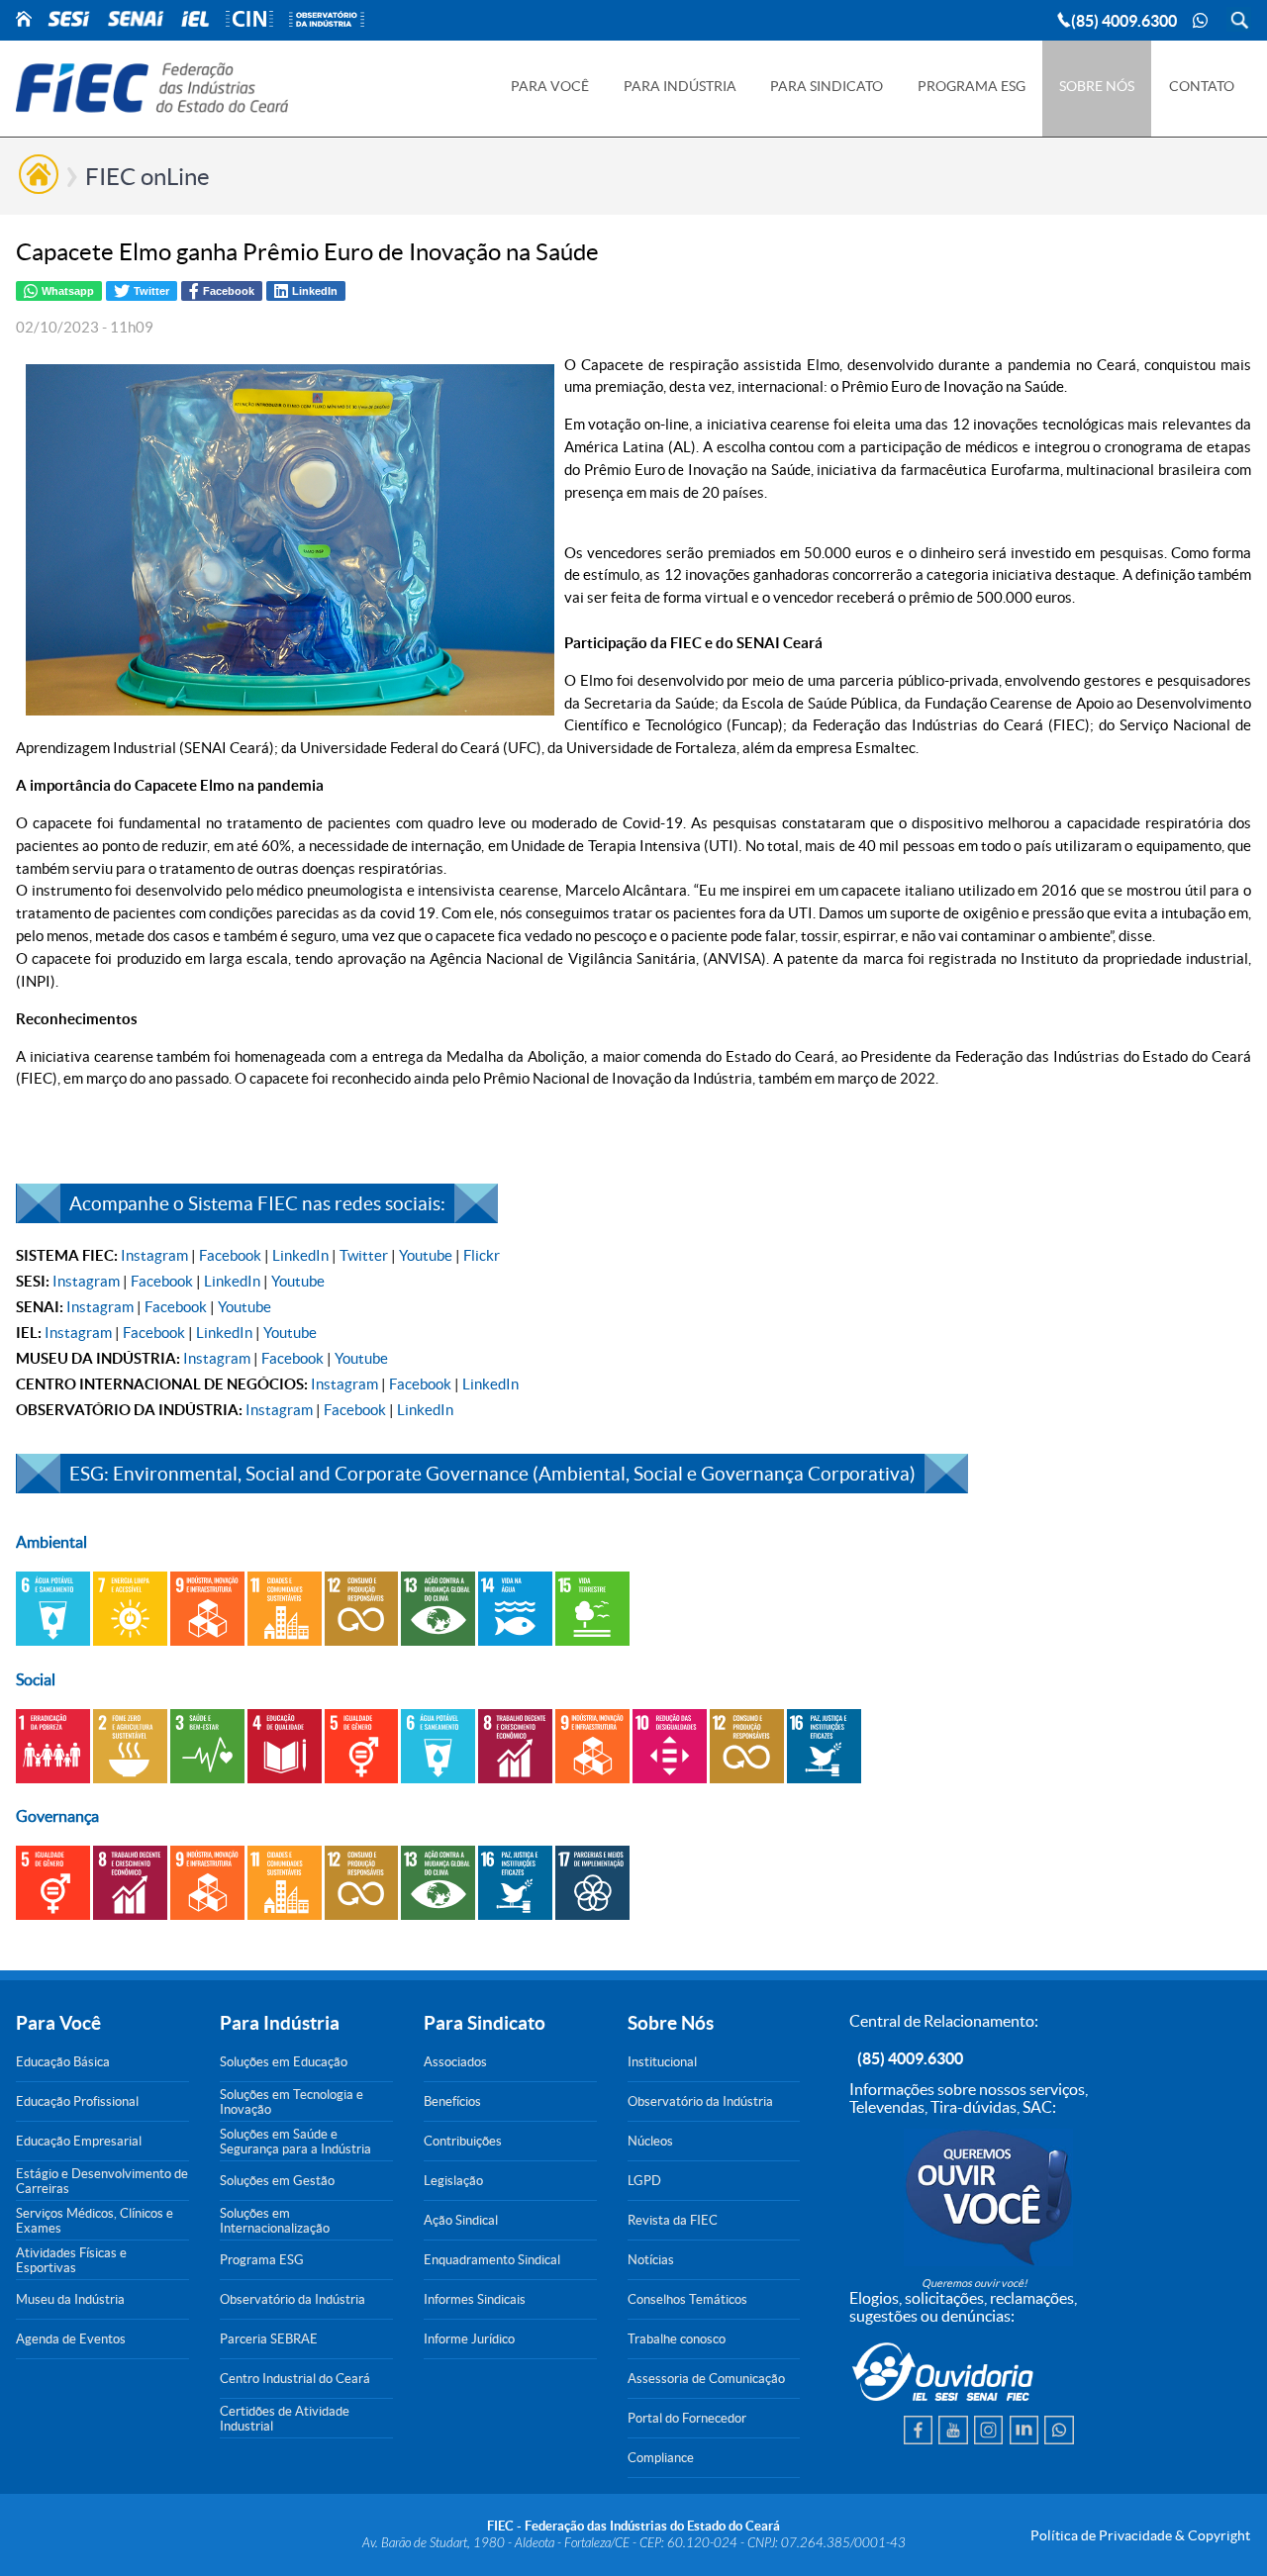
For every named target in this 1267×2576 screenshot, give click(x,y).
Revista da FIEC (673, 2220)
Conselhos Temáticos (687, 2299)
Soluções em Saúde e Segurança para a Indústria (295, 2142)
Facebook (230, 1255)
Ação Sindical (461, 2220)
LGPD (644, 2181)
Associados (455, 2062)
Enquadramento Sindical (492, 2260)
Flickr (482, 1255)
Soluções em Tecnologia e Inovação (292, 2102)
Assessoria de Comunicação (706, 2379)
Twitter (364, 1255)
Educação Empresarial (79, 2141)
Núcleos (650, 2141)
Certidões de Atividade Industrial (285, 2419)
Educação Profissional (77, 2101)
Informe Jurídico (469, 2339)
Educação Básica (63, 2062)
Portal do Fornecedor (687, 2418)
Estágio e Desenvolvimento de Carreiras (102, 2181)
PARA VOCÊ (550, 86)
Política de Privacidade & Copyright (1140, 2535)
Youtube (426, 1255)
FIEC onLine (147, 177)
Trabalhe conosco (677, 2339)
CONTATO (1202, 86)
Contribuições (463, 2141)
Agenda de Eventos (71, 2339)
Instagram (154, 1255)
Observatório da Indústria (292, 2299)
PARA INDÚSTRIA (680, 86)
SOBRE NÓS (1097, 86)
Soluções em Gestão (277, 2181)
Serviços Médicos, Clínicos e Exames (95, 2221)
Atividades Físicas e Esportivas (71, 2260)
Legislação (453, 2181)
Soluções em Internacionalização (275, 2221)
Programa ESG (262, 2260)
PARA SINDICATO (827, 86)
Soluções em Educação (284, 2062)
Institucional (662, 2062)
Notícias (651, 2260)
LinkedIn (300, 1255)
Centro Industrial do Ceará (295, 2379)
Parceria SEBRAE (269, 2339)
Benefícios (452, 2101)
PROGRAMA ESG (972, 86)
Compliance (661, 2458)
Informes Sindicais (475, 2299)
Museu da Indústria (70, 2299)
